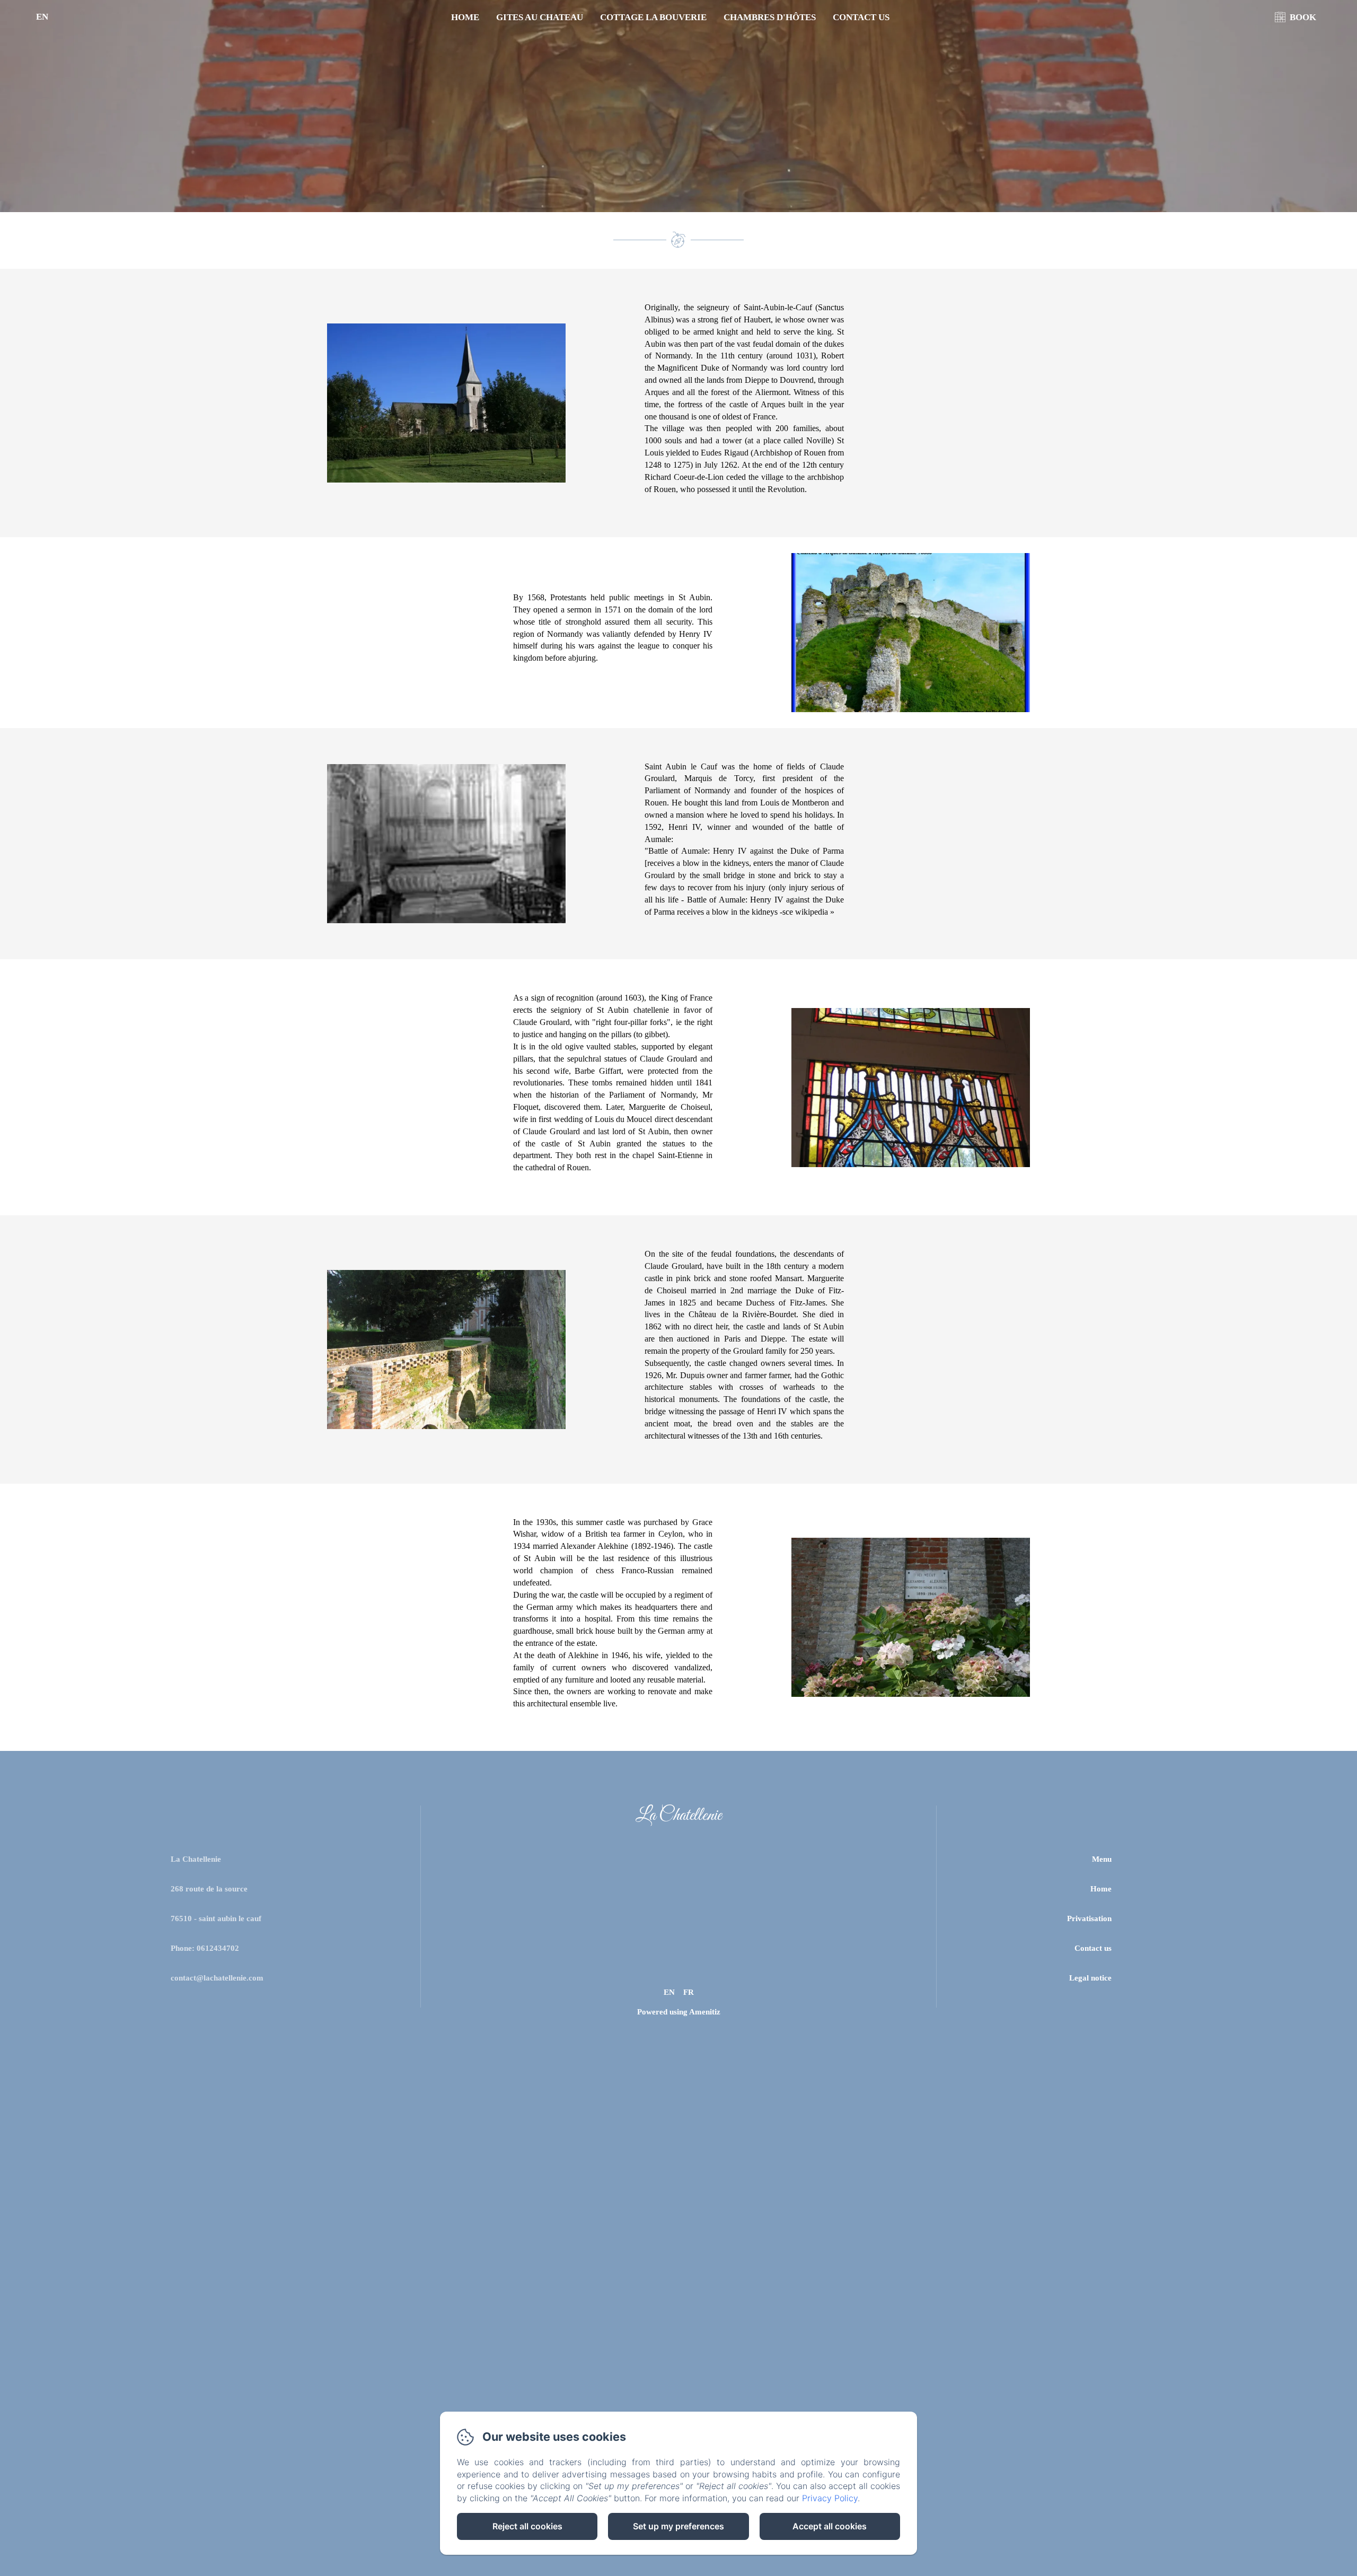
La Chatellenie (678, 1816)
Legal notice (1090, 1978)
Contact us (861, 17)
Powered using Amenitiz (679, 2012)
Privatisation (1089, 1918)
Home (465, 17)
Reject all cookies (527, 2526)
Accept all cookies (830, 2526)
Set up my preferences (678, 2526)
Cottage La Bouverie (653, 17)
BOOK (1303, 17)
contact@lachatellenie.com (217, 1978)
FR (689, 1992)
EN (669, 1992)
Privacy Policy (830, 2498)
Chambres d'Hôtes (770, 17)
